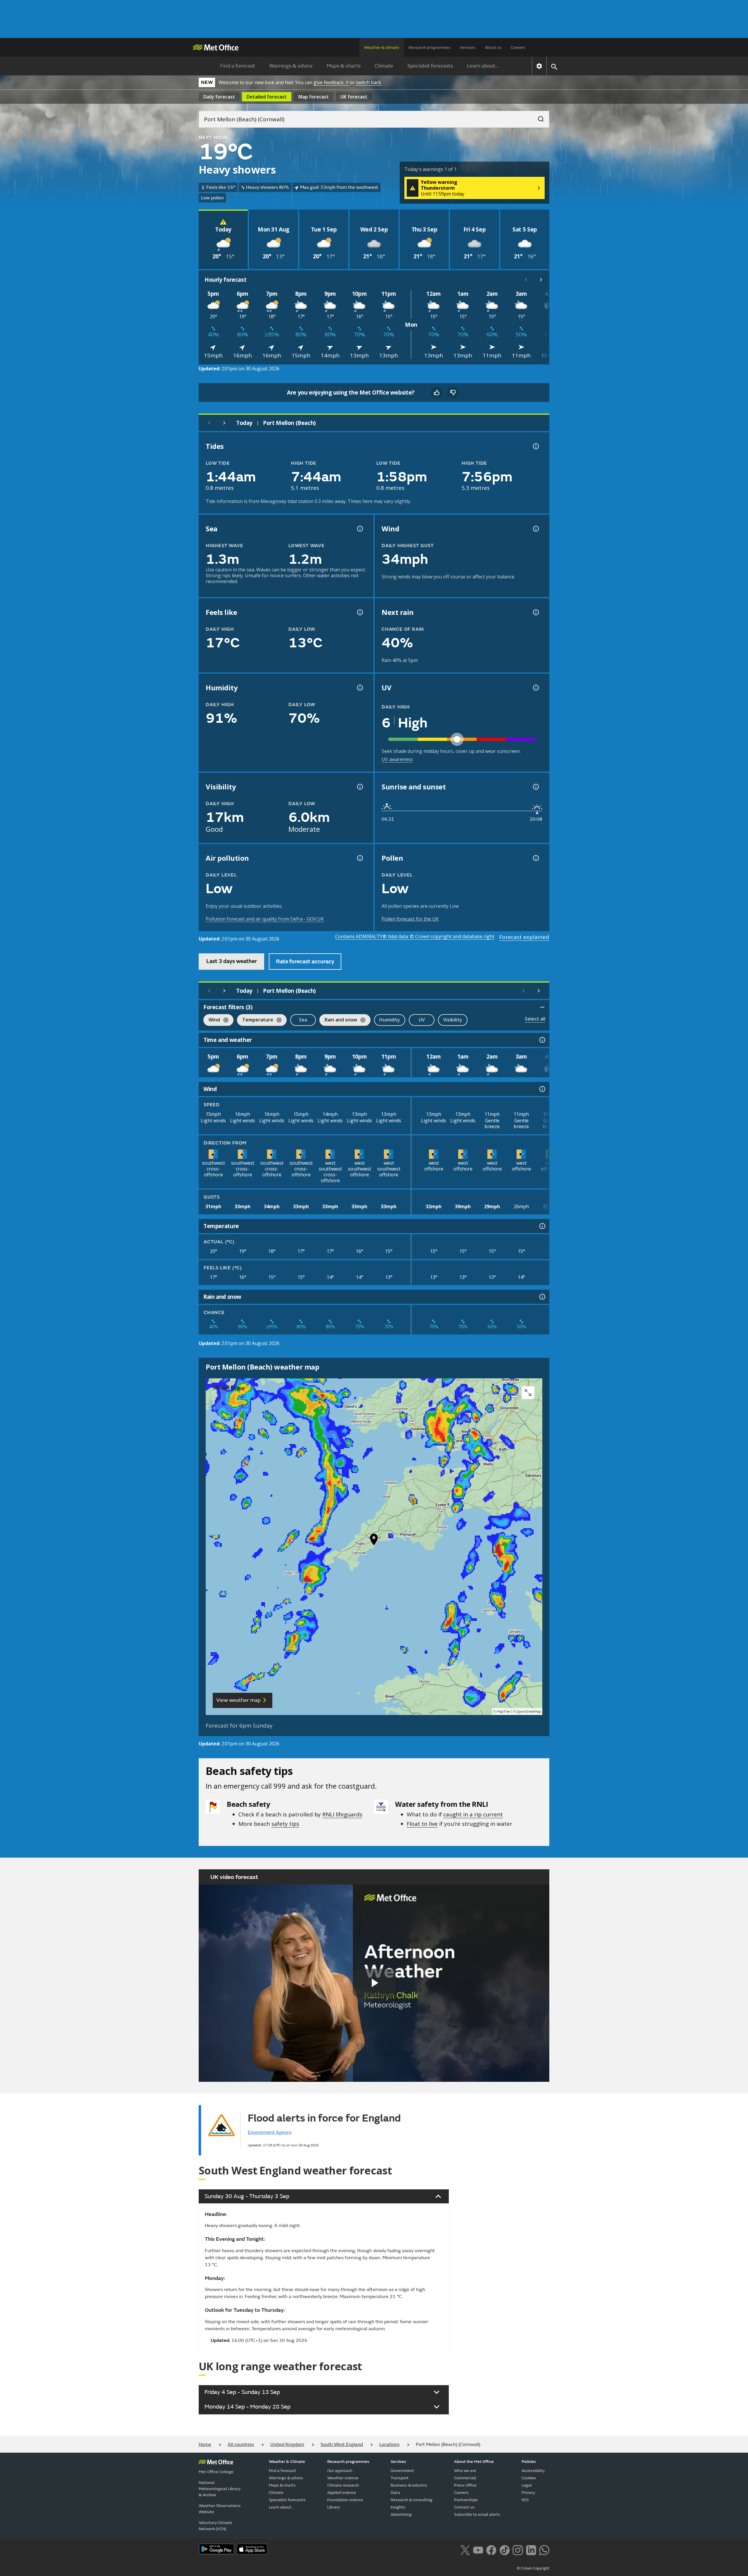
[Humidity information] (359, 688)
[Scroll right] (541, 280)
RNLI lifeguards (342, 1814)
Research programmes (430, 47)
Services (468, 47)
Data (395, 2493)
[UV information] (535, 688)
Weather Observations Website (220, 2509)
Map (314, 97)
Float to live (422, 1824)
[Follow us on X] (465, 2549)
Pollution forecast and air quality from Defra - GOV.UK (265, 919)
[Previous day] (209, 423)
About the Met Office (474, 2462)
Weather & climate (382, 47)
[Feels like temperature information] (359, 612)
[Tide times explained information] (535, 446)
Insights (398, 2507)
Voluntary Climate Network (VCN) (215, 2526)
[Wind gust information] (535, 529)
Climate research (343, 2485)
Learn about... (483, 66)
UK (354, 97)
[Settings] (539, 66)
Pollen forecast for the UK (410, 919)
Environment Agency (270, 2132)
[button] (374, 1541)
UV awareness (397, 759)
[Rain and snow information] (542, 1297)
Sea (303, 1020)
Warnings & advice (291, 66)
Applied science (342, 2493)
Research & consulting (412, 2500)
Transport (400, 2478)
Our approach (340, 2471)
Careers (518, 47)
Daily (219, 97)
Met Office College (216, 2472)
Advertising (401, 2514)
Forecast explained (524, 937)
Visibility (453, 1020)
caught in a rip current (473, 1814)
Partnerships (466, 2500)
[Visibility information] (359, 787)
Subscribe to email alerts (477, 2514)
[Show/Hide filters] (542, 1007)
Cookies (529, 2478)
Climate (384, 66)
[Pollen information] (535, 858)
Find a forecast (238, 66)
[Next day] (224, 423)
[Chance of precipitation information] (535, 612)
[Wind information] (542, 1089)
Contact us (464, 2507)
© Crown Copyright (533, 2568)
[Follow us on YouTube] (478, 2549)
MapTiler (503, 1712)
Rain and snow (338, 1020)
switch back (368, 82)
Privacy (528, 2493)
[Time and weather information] (542, 1040)
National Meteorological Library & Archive (220, 2489)
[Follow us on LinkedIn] (531, 2549)
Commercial (465, 2478)
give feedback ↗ (331, 82)
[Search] (538, 117)
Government (402, 2471)
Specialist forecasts (430, 66)
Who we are (465, 2471)
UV (422, 1020)
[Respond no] (453, 393)
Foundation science (345, 2500)
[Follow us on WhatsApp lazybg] (544, 2549)
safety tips (285, 1824)
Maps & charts (344, 66)
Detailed (267, 97)
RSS (525, 2500)
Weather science (343, 2478)
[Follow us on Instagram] (518, 2549)
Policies (529, 2462)
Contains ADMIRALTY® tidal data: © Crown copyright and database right (415, 936)
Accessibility (533, 2471)
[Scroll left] (526, 280)
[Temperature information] (542, 1226)
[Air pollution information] (359, 858)
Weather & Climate (287, 2462)
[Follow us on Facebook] (491, 2549)
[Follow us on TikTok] (504, 2549)
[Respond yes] (437, 393)
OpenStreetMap (529, 1712)
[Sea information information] (359, 529)
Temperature (255, 1020)
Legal (527, 2485)
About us (493, 47)
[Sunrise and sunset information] (535, 787)
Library (334, 2507)
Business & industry (409, 2485)
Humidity (390, 1020)
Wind (212, 1020)
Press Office (465, 2485)
